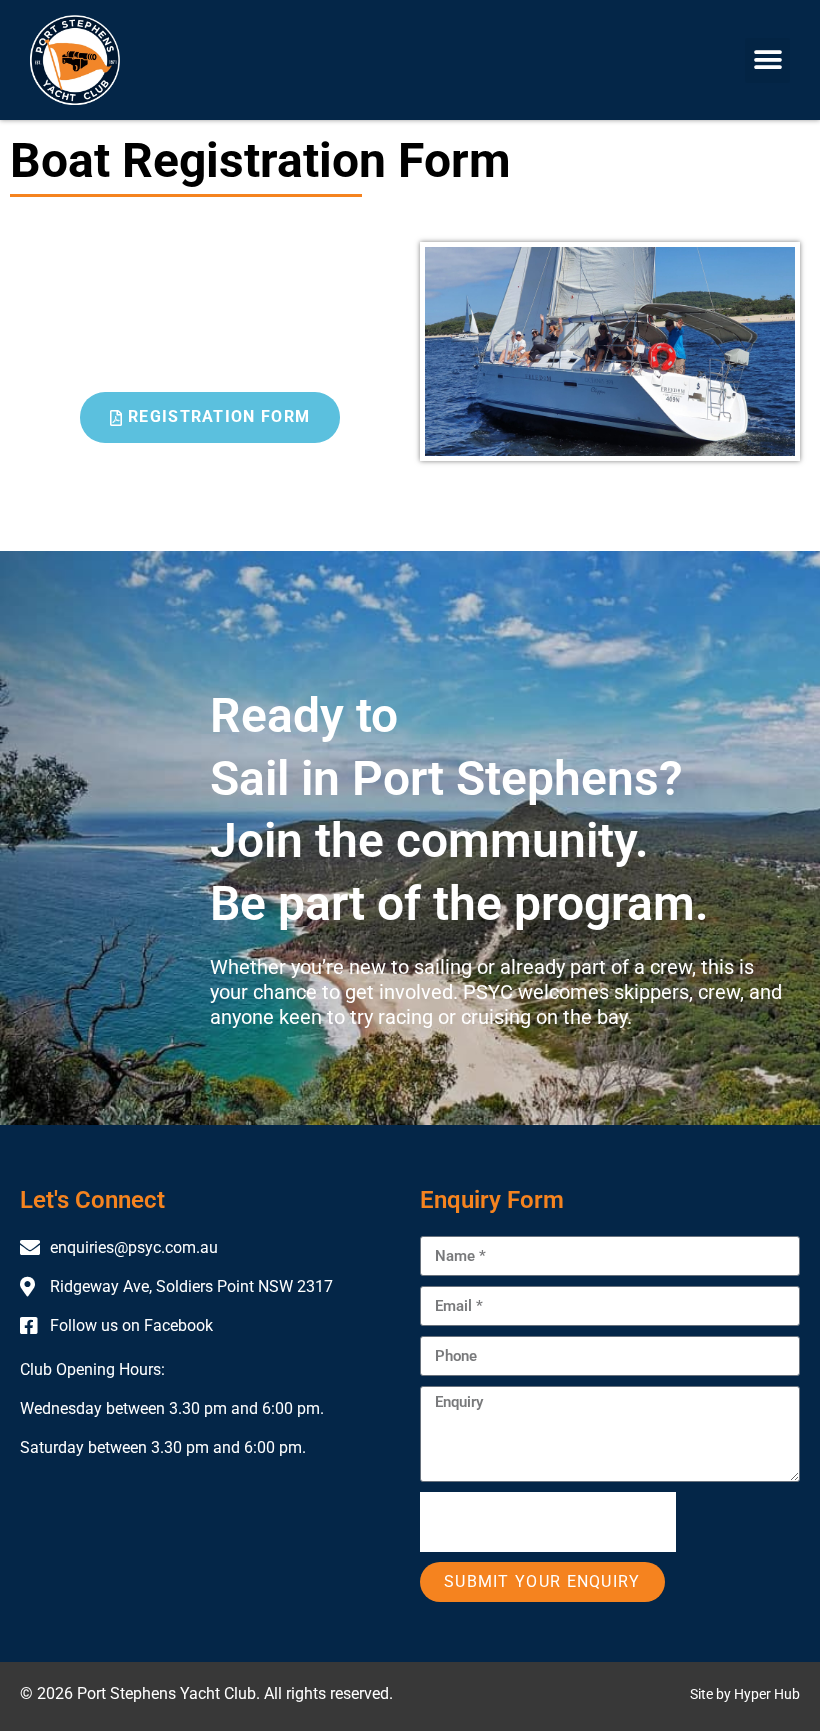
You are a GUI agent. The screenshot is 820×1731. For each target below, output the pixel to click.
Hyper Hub (767, 1694)
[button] (767, 60)
